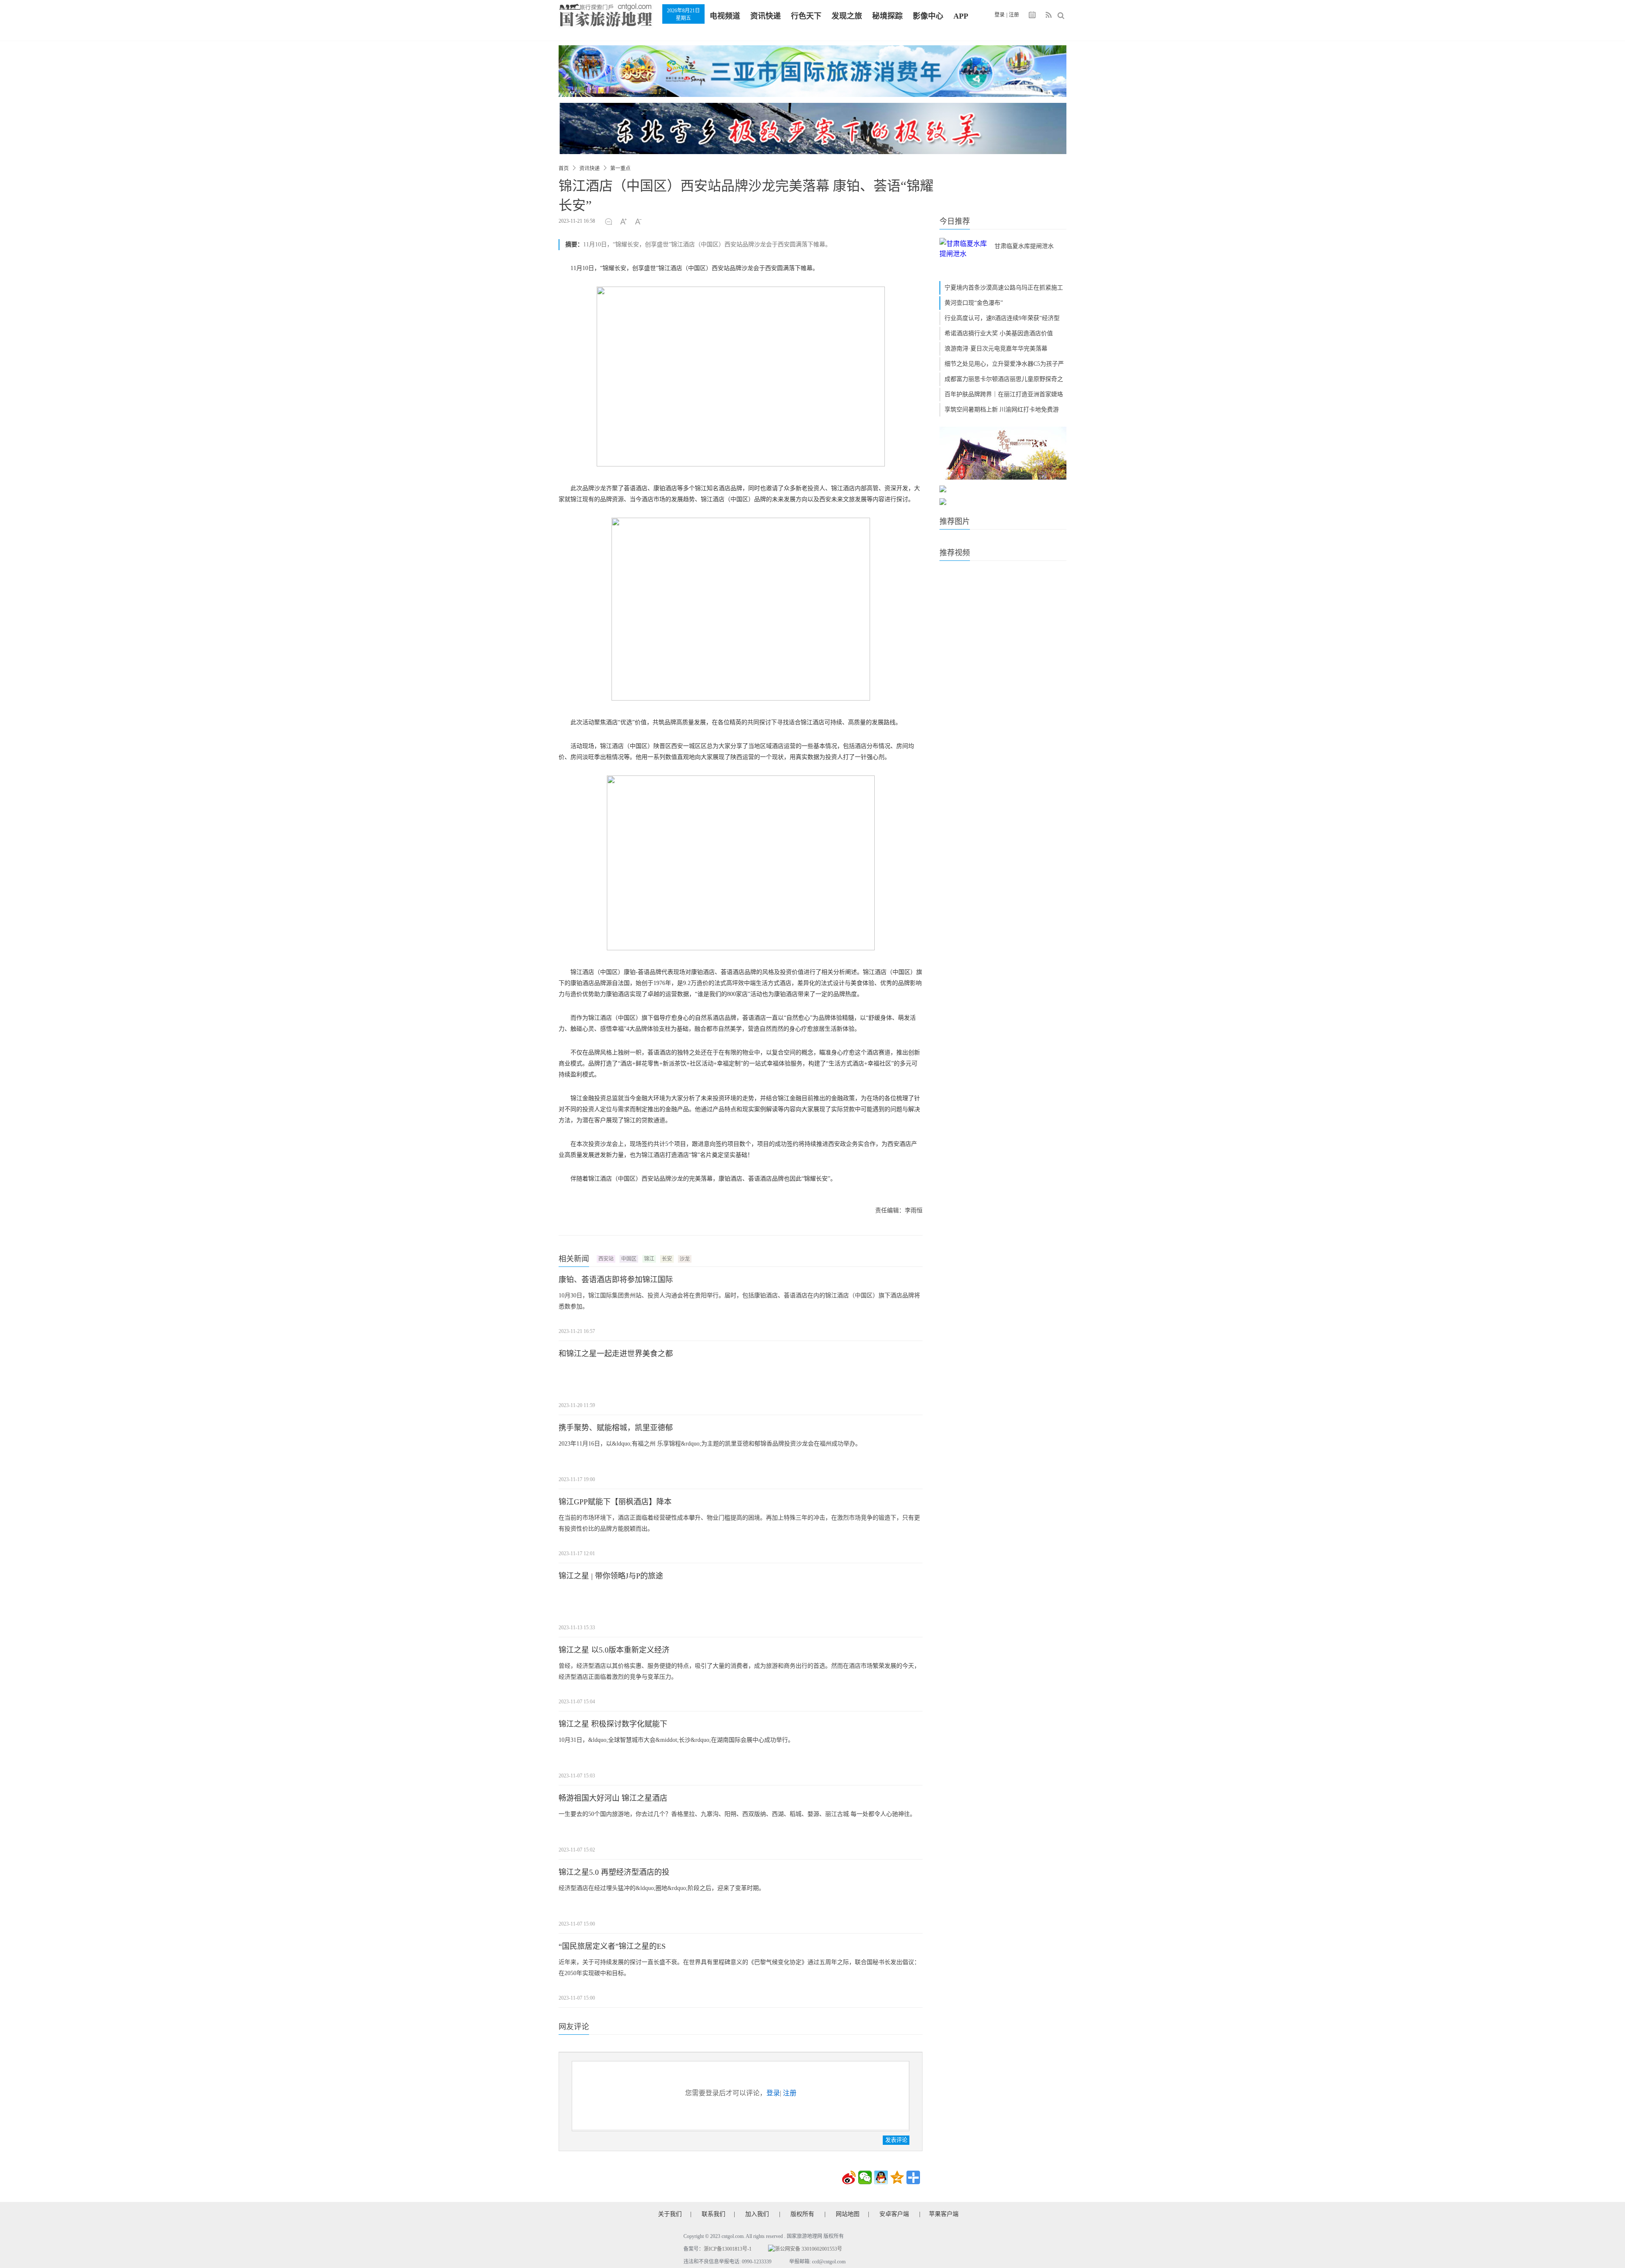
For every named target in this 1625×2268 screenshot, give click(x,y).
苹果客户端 (944, 2214)
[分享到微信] (865, 2177)
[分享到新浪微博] (849, 2177)
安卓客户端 (894, 2214)
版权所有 (802, 2214)
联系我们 (713, 2214)
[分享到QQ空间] (897, 2177)
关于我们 (670, 2214)
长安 (667, 1259)
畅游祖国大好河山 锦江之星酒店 (613, 1798)
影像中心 (928, 16)
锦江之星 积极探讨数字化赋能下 (613, 1724)
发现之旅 (847, 16)
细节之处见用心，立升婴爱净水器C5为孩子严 (1004, 364)
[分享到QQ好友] (881, 2177)
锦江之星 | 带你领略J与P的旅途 (611, 1576)
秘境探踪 (887, 16)
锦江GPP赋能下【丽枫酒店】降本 (615, 1502)
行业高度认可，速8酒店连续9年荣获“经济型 (1002, 318)
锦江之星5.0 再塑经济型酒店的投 (614, 1872)
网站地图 (848, 2214)
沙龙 (685, 1259)
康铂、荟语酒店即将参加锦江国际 (616, 1280)
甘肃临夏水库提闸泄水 (1024, 246)
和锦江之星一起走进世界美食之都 (616, 1354)
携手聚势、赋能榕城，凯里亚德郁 (616, 1428)
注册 (1014, 15)
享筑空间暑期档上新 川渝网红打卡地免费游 (1002, 410)
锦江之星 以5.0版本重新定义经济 (614, 1650)
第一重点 (620, 168)
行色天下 (806, 16)
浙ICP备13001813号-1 (728, 2249)
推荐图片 (955, 521)
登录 (1000, 15)
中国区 (629, 1259)
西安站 (606, 1259)
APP (961, 16)
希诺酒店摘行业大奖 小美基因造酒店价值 (999, 333)
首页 (564, 168)
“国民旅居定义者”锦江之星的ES (612, 1946)
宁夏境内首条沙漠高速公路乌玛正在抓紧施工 (1004, 288)
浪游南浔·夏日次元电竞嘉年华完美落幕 (996, 349)
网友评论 (574, 2027)
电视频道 (725, 16)
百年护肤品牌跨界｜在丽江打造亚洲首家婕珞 (1004, 394)
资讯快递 (766, 16)
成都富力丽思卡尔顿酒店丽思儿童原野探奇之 (1004, 379)
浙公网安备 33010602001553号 (808, 2249)
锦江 (649, 1259)
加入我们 (757, 2214)
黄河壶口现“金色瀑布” (974, 303)
